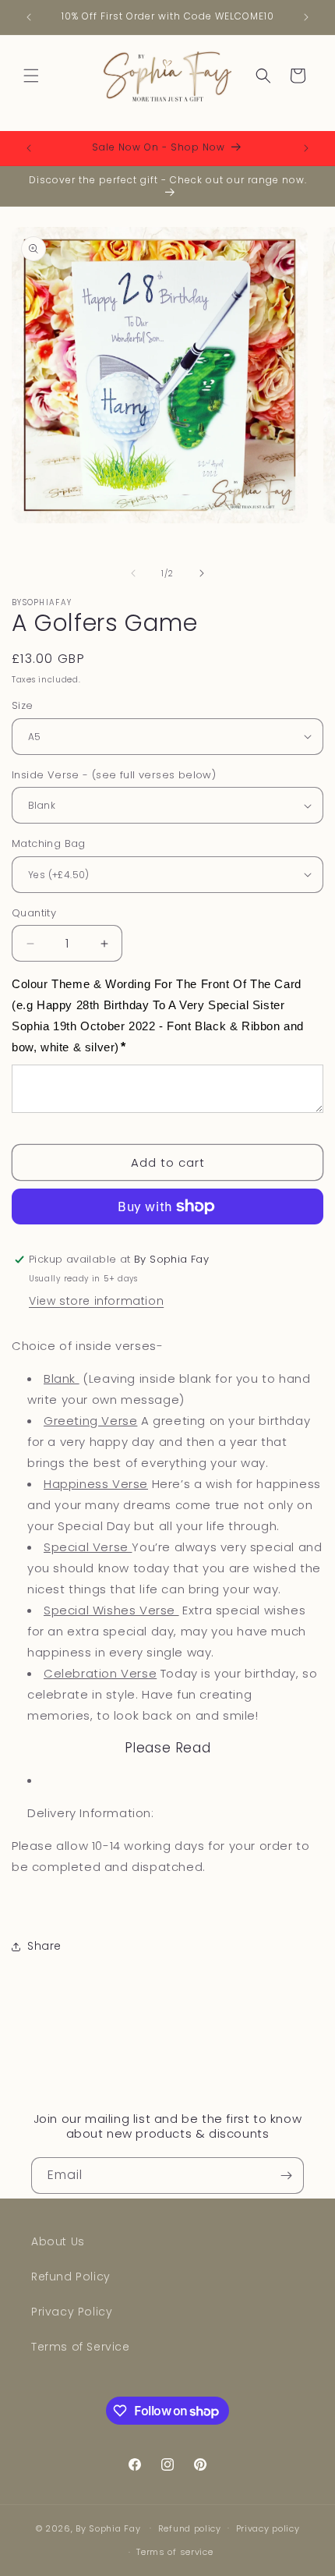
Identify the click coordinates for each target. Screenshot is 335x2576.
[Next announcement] (306, 17)
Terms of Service (81, 2347)
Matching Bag (49, 843)
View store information (96, 1301)
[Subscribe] (286, 2176)
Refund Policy (71, 2277)
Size (23, 705)
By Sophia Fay (108, 2528)
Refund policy (190, 2528)
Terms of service (175, 2552)
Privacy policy (268, 2528)
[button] (31, 76)
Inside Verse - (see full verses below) (114, 775)
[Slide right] (202, 573)
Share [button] (44, 1946)
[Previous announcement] (29, 17)
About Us (58, 2241)
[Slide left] (133, 573)
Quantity (34, 913)
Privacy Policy (72, 2312)
